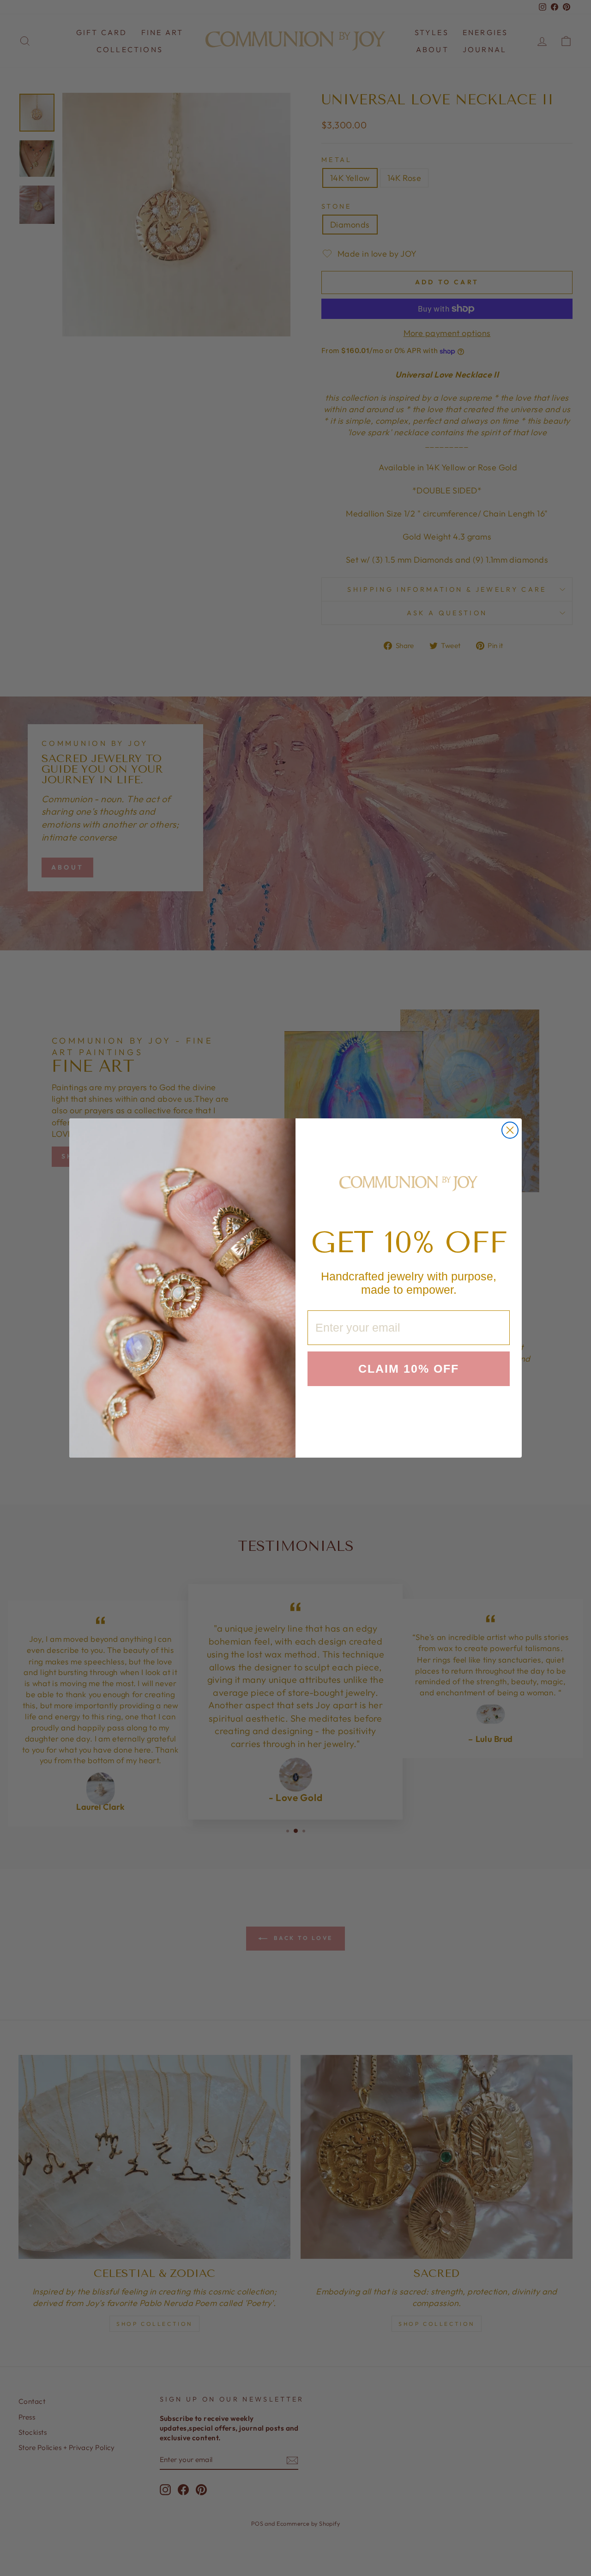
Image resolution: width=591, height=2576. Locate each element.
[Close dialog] (510, 1130)
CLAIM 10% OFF (409, 1369)
